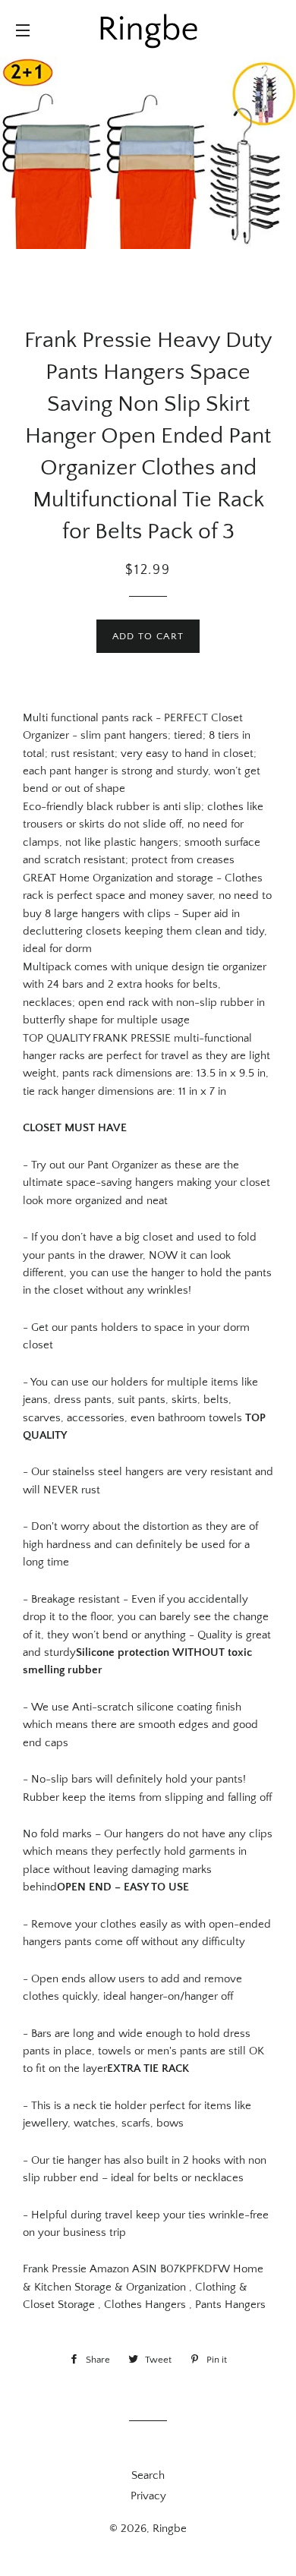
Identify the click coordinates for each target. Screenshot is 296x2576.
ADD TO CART (148, 636)
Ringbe (170, 2529)
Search (148, 2475)
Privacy (148, 2496)
